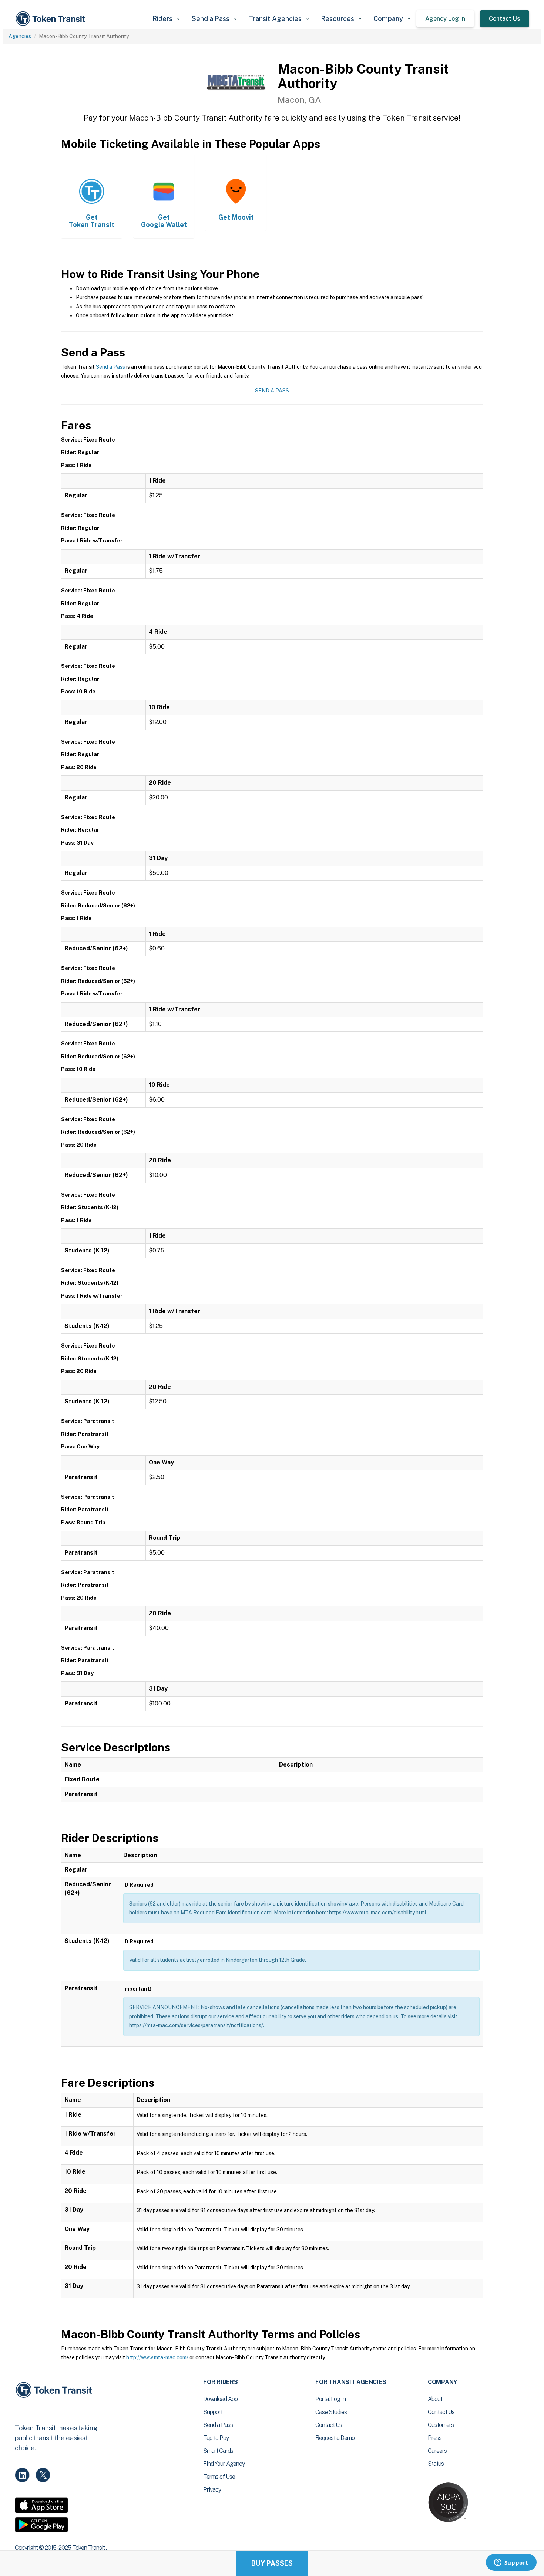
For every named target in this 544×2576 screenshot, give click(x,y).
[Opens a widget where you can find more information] (511, 2563)
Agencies (20, 36)
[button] (166, 19)
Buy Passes (272, 2563)
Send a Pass (110, 367)
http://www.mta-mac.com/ (157, 2357)
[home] (52, 19)
